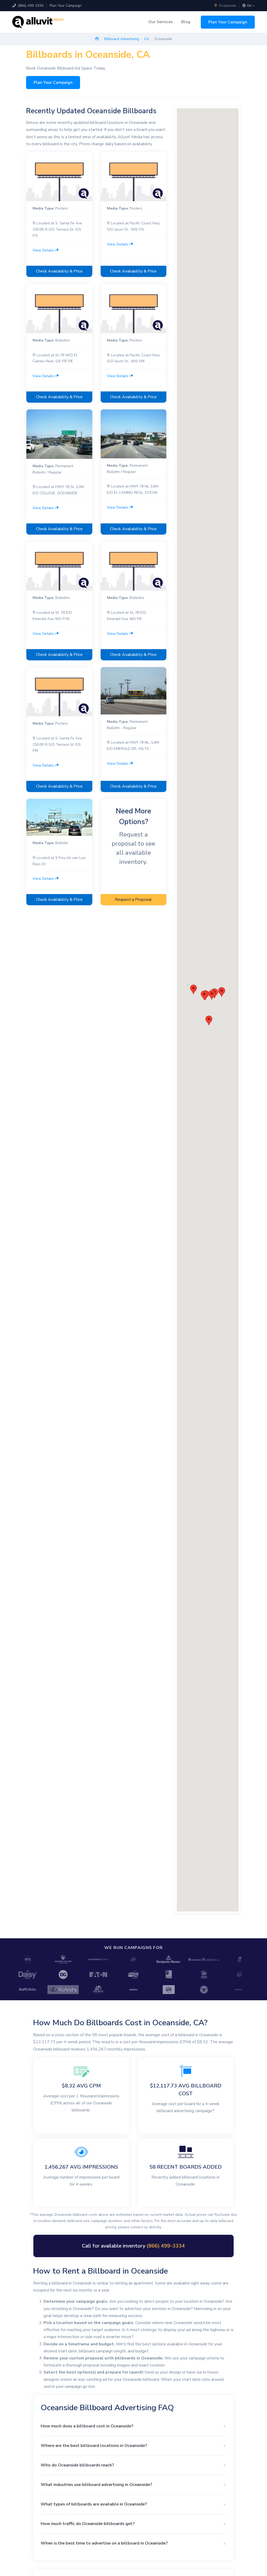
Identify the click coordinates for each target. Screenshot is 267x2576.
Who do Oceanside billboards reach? (77, 2465)
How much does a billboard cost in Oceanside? (87, 2426)
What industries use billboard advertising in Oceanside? (96, 2485)
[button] (204, 995)
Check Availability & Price (59, 271)
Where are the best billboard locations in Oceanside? (94, 2445)
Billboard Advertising (122, 39)
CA (147, 39)
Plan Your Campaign (66, 6)
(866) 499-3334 (30, 6)
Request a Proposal (133, 900)
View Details (44, 250)
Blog (186, 22)
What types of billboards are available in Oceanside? (94, 2504)
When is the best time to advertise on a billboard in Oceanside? (104, 2543)
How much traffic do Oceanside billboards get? (88, 2524)
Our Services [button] (161, 22)
